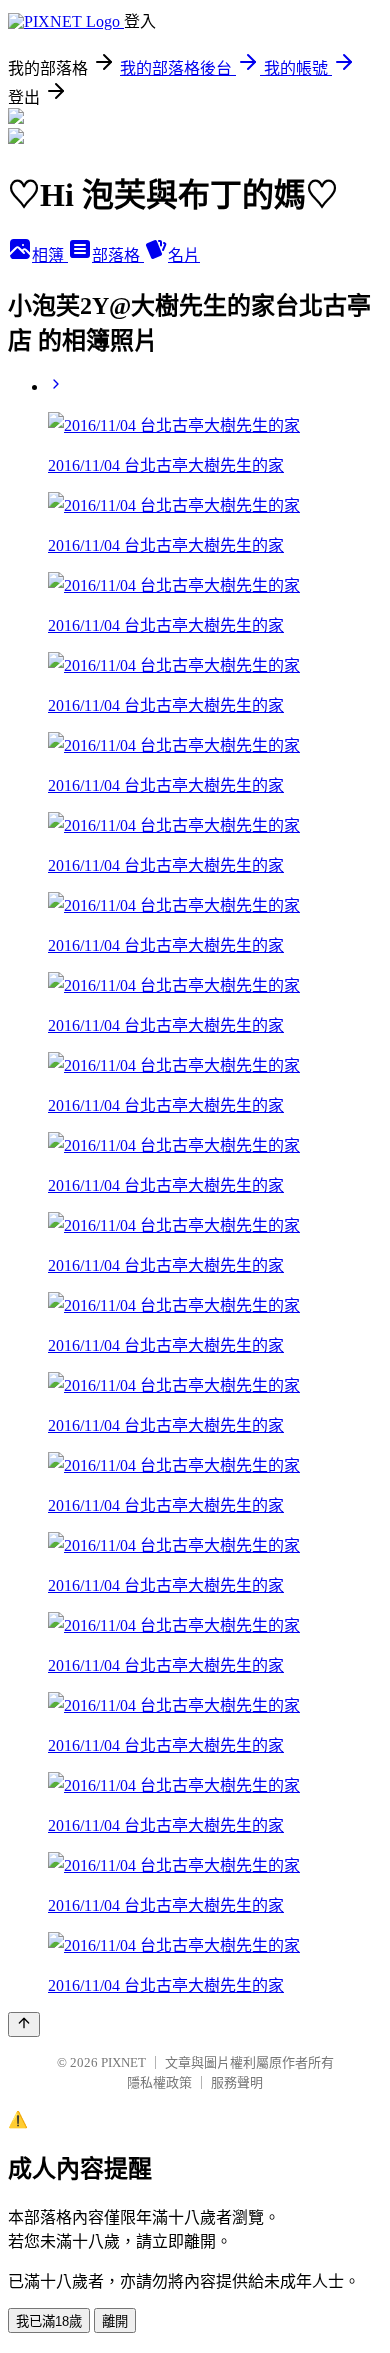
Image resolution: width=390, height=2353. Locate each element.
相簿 (50, 255)
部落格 (118, 255)
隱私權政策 (159, 2082)
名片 (184, 255)
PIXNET (123, 2062)
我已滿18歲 (49, 2321)
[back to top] (24, 2024)
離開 (115, 2321)
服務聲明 (237, 2082)
